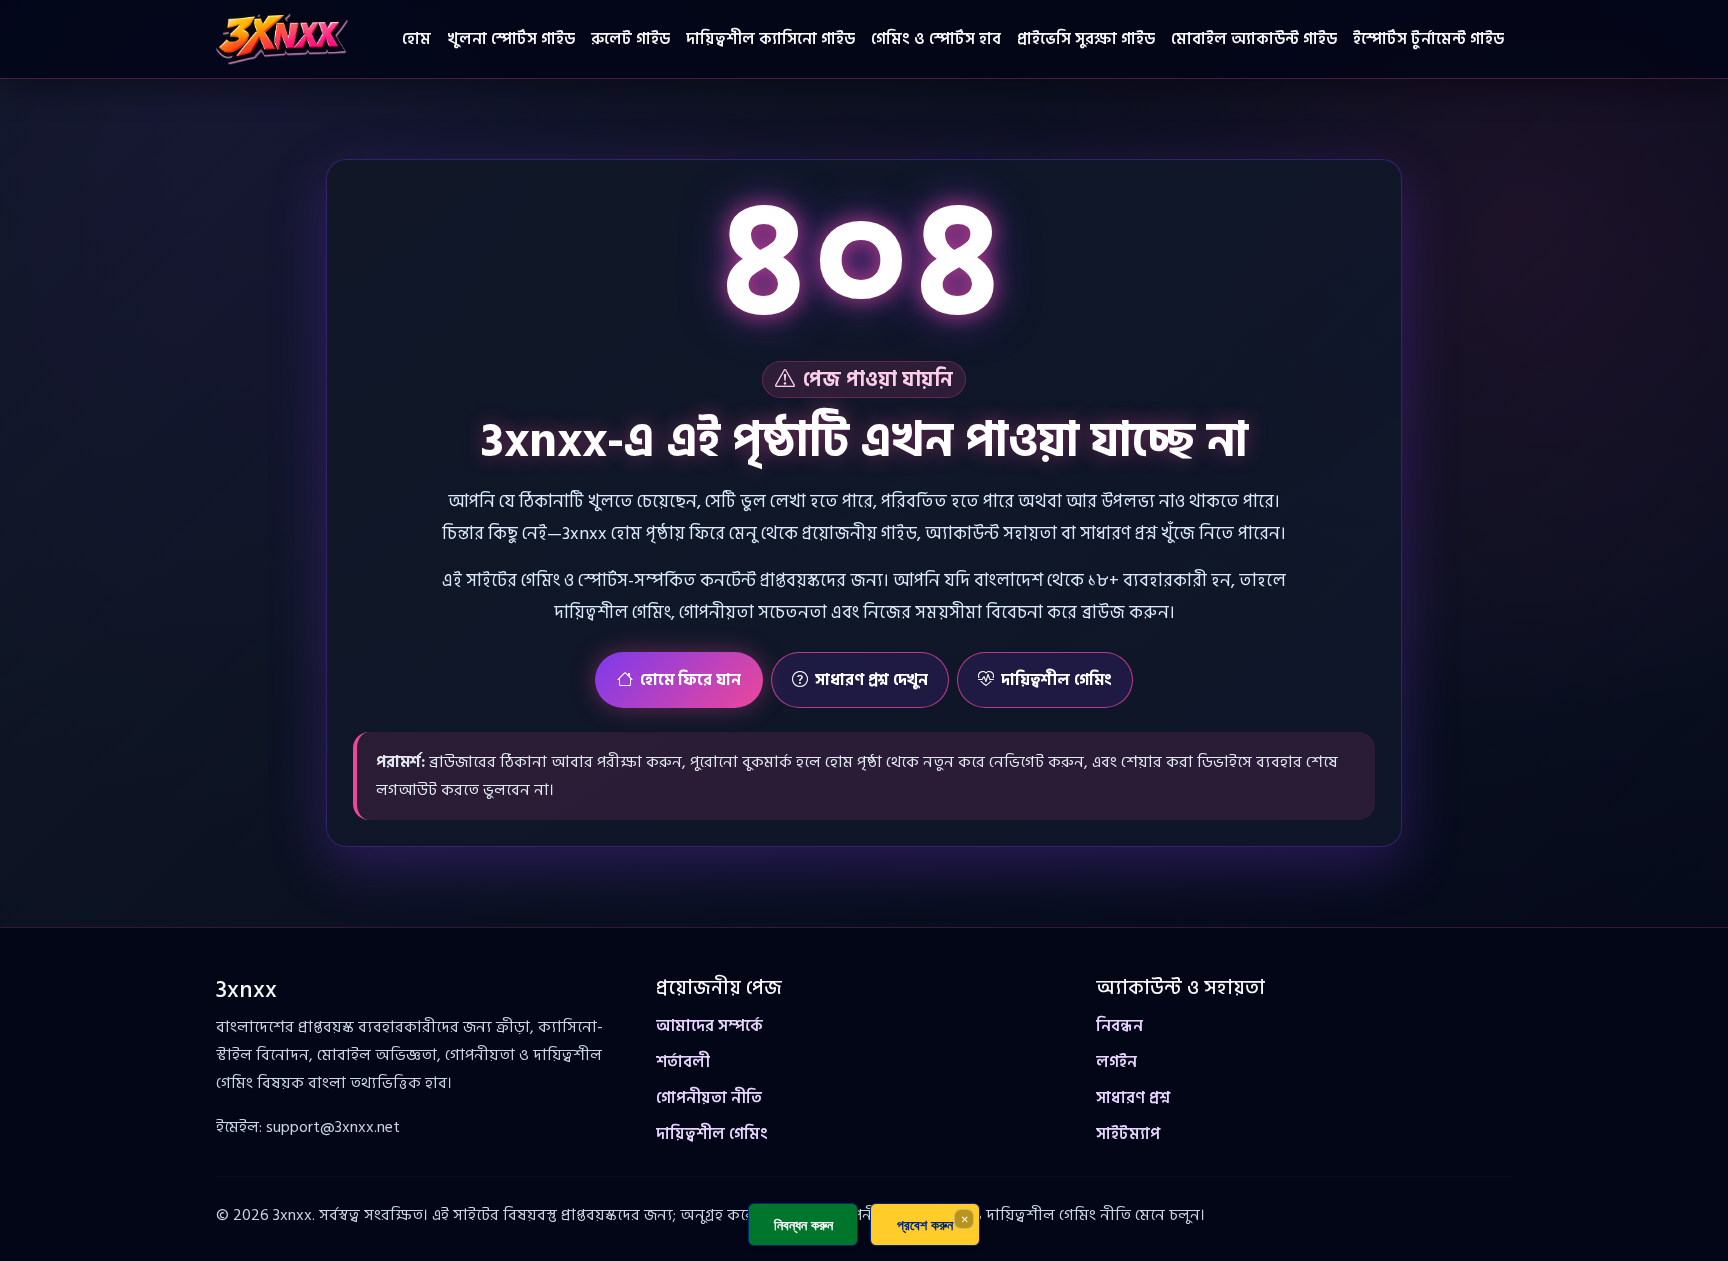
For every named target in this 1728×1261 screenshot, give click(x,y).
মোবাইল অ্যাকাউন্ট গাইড (1254, 39)
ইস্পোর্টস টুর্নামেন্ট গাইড (1428, 39)
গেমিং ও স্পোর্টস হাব (936, 39)
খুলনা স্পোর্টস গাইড (511, 39)
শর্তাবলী (683, 1062)
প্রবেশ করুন (925, 1224)
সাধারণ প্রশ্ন (1133, 1098)
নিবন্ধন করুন (803, 1224)
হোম (416, 39)
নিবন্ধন (1119, 1026)
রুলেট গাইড (630, 39)
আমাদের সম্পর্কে (709, 1026)
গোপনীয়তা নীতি (709, 1098)
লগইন (1116, 1062)
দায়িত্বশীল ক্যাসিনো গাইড (770, 39)
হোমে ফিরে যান (690, 680)
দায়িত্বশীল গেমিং (1056, 680)
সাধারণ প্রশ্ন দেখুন (871, 680)
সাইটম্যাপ (1128, 1134)
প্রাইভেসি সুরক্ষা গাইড (1086, 39)
